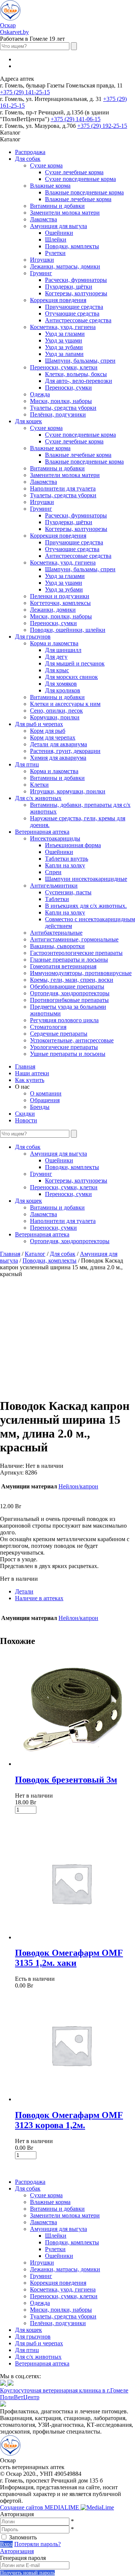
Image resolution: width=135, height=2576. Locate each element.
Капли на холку (65, 865)
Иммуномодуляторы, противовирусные (81, 973)
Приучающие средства (74, 307)
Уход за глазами (65, 334)
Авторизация (17, 2551)
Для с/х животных (38, 798)
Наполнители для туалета (63, 488)
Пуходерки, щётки (69, 287)
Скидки (25, 1114)
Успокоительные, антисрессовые (72, 1040)
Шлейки (56, 239)
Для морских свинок (71, 677)
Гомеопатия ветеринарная (63, 966)
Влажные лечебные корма (78, 199)
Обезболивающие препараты (67, 986)
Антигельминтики (54, 886)
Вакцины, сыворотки (57, 946)
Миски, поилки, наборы (61, 401)
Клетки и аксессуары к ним (65, 704)
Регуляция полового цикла (64, 1020)
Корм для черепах (53, 737)
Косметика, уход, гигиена (63, 327)
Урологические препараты (64, 1047)
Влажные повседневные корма (84, 192)
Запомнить (23, 2537)
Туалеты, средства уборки (63, 408)
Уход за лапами (64, 354)
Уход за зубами (64, 347)
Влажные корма (50, 186)
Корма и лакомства (54, 643)
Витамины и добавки (57, 206)
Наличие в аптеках (39, 1598)
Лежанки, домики (53, 610)
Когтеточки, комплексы (60, 603)
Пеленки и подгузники (60, 596)
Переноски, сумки (68, 388)
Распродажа (30, 152)
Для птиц (27, 764)
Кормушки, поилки (55, 717)
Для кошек (28, 421)
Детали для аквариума (58, 744)
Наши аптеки (32, 1073)
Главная (25, 1066)
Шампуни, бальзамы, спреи (80, 361)
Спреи (53, 872)
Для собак (28, 159)
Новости (26, 1120)
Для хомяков (61, 684)
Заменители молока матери (65, 213)
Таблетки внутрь (67, 859)
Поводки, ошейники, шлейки (68, 630)
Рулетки (55, 253)
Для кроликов (63, 690)
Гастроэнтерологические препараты (76, 953)
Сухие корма (46, 165)
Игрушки (42, 260)
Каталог (35, 1254)
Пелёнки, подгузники (58, 414)
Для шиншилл (63, 650)
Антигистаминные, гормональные (74, 939)
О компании (46, 1093)
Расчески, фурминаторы (76, 280)
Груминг (41, 273)
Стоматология (48, 1027)
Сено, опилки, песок (56, 711)
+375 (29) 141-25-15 (25, 92)
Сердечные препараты (59, 1034)
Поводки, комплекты (72, 246)
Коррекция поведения (58, 300)
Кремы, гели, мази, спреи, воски (72, 980)
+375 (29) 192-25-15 (102, 126)
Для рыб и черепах (39, 724)
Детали (24, 1591)
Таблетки (57, 899)
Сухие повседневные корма (80, 179)
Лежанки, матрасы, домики (65, 266)
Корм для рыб (48, 731)
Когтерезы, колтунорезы (76, 293)
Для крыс (57, 670)
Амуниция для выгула (58, 226)
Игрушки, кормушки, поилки (68, 791)
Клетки (39, 785)
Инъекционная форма (73, 845)
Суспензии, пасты (68, 892)
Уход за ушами (64, 340)
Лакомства (43, 219)
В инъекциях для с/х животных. (86, 906)
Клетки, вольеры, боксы (76, 374)
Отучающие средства (72, 313)
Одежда (40, 394)
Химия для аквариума (58, 758)
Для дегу (56, 657)
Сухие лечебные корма (74, 172)
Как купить (30, 1080)
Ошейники (59, 233)
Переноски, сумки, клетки (64, 367)
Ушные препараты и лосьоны (68, 1054)
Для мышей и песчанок (75, 663)
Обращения (45, 1100)
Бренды (40, 1107)
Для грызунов (33, 637)
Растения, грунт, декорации (65, 751)
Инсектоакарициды (55, 838)
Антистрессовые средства (78, 320)
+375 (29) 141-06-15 (76, 119)
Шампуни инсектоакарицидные (86, 879)
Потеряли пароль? (37, 2544)
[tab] (75, 1592)
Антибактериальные (56, 933)
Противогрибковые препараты (69, 1000)
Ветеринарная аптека (42, 832)
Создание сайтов (40, 2507)
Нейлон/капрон (78, 1486)
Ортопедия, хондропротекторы (70, 993)
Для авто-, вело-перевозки (79, 381)
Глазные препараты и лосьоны (69, 960)
